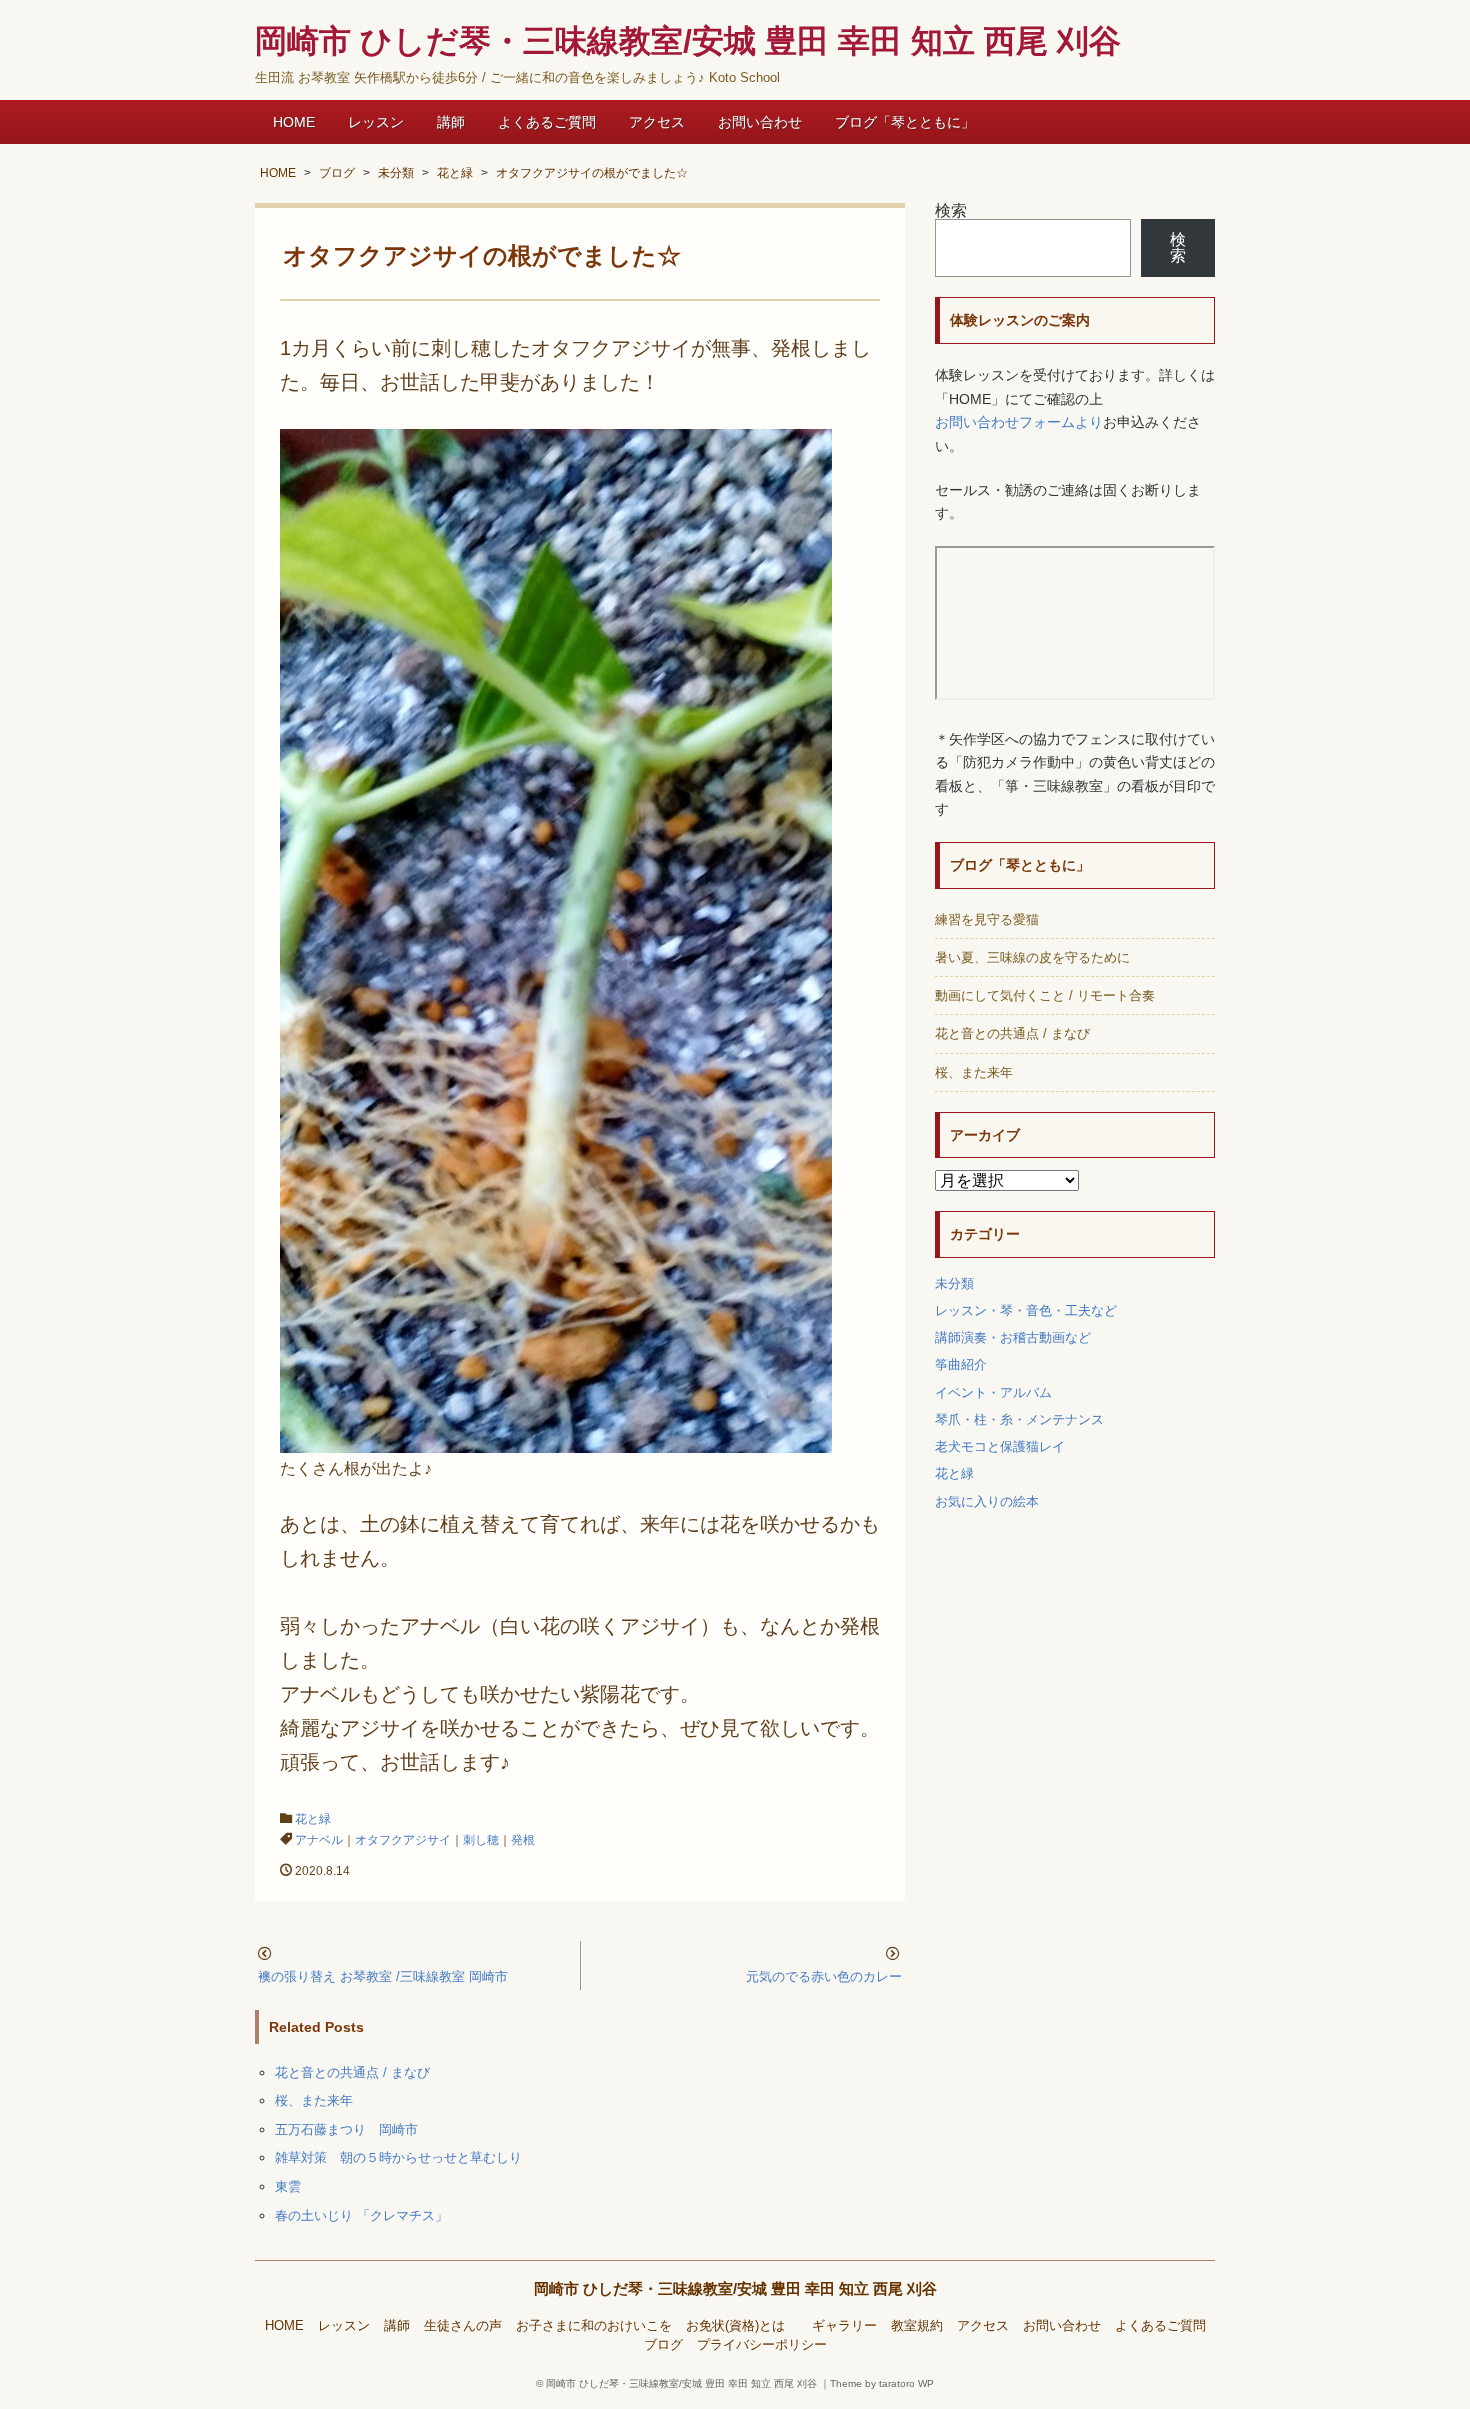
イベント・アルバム (993, 1392)
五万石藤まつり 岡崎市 (346, 2129)
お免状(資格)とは (742, 2326)
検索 (951, 210)
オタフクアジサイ (403, 1840)
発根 (523, 1840)
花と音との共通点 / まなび (352, 2072)
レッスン (376, 122)
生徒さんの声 (463, 2326)
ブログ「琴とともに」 (905, 122)
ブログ (663, 2345)
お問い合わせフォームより (1019, 422)
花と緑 (313, 1819)
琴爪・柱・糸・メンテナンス (1019, 1419)
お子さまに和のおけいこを (594, 2326)
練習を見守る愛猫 (987, 919)
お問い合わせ (760, 122)
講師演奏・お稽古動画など (1013, 1337)
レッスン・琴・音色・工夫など (1026, 1310)
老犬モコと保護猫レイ (1000, 1446)
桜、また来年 (314, 2100)
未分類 (954, 1283)
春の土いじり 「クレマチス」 (361, 2215)
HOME (294, 122)
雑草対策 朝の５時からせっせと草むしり (398, 2157)
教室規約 (917, 2326)
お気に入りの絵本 (987, 1501)
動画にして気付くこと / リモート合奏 (1045, 995)
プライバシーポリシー (762, 2345)
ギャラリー (844, 2326)
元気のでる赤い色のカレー (824, 1976)
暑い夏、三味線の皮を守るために (1032, 957)
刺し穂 (481, 1840)
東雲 (288, 2186)
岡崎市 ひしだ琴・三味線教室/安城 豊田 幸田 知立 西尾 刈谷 (735, 2288)
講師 (451, 122)
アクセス (657, 122)
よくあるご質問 (547, 122)
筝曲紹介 (961, 1364)
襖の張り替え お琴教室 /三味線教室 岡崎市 (383, 1976)
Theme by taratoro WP (882, 2383)
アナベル (319, 1840)
